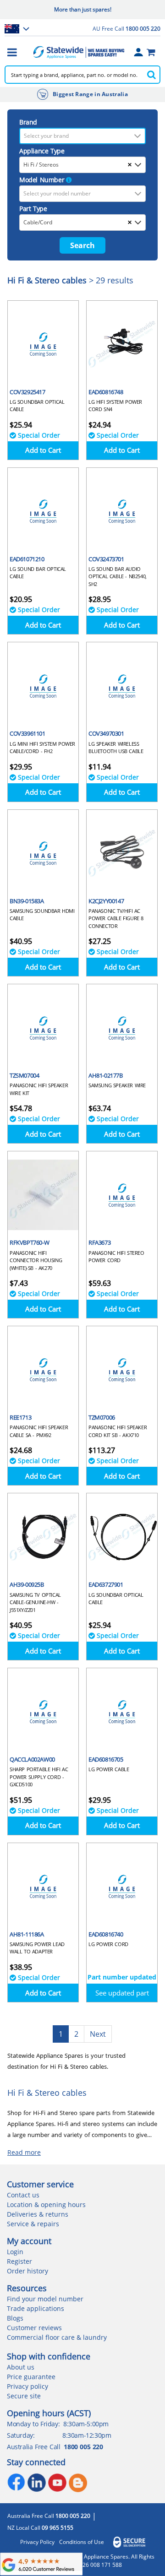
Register (19, 2261)
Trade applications (36, 2308)
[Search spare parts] (151, 75)
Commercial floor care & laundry (57, 2337)
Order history (27, 2271)
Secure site (24, 2396)
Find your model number (45, 2299)
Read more (24, 2152)
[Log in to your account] (138, 52)
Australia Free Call (49, 2516)
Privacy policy (27, 2386)
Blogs (15, 2318)
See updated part (122, 1993)
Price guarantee (31, 2377)
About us (21, 2367)
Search (82, 245)
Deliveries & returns (38, 2214)
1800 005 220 (83, 2447)
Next (98, 2034)
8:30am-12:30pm (87, 2435)
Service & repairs (33, 2224)
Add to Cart (43, 450)
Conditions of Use (82, 2542)
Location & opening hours (46, 2205)
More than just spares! (83, 9)
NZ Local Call (40, 2528)
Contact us (23, 2195)
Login (15, 2252)
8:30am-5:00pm (86, 2424)
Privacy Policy (37, 2542)
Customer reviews (34, 2328)
